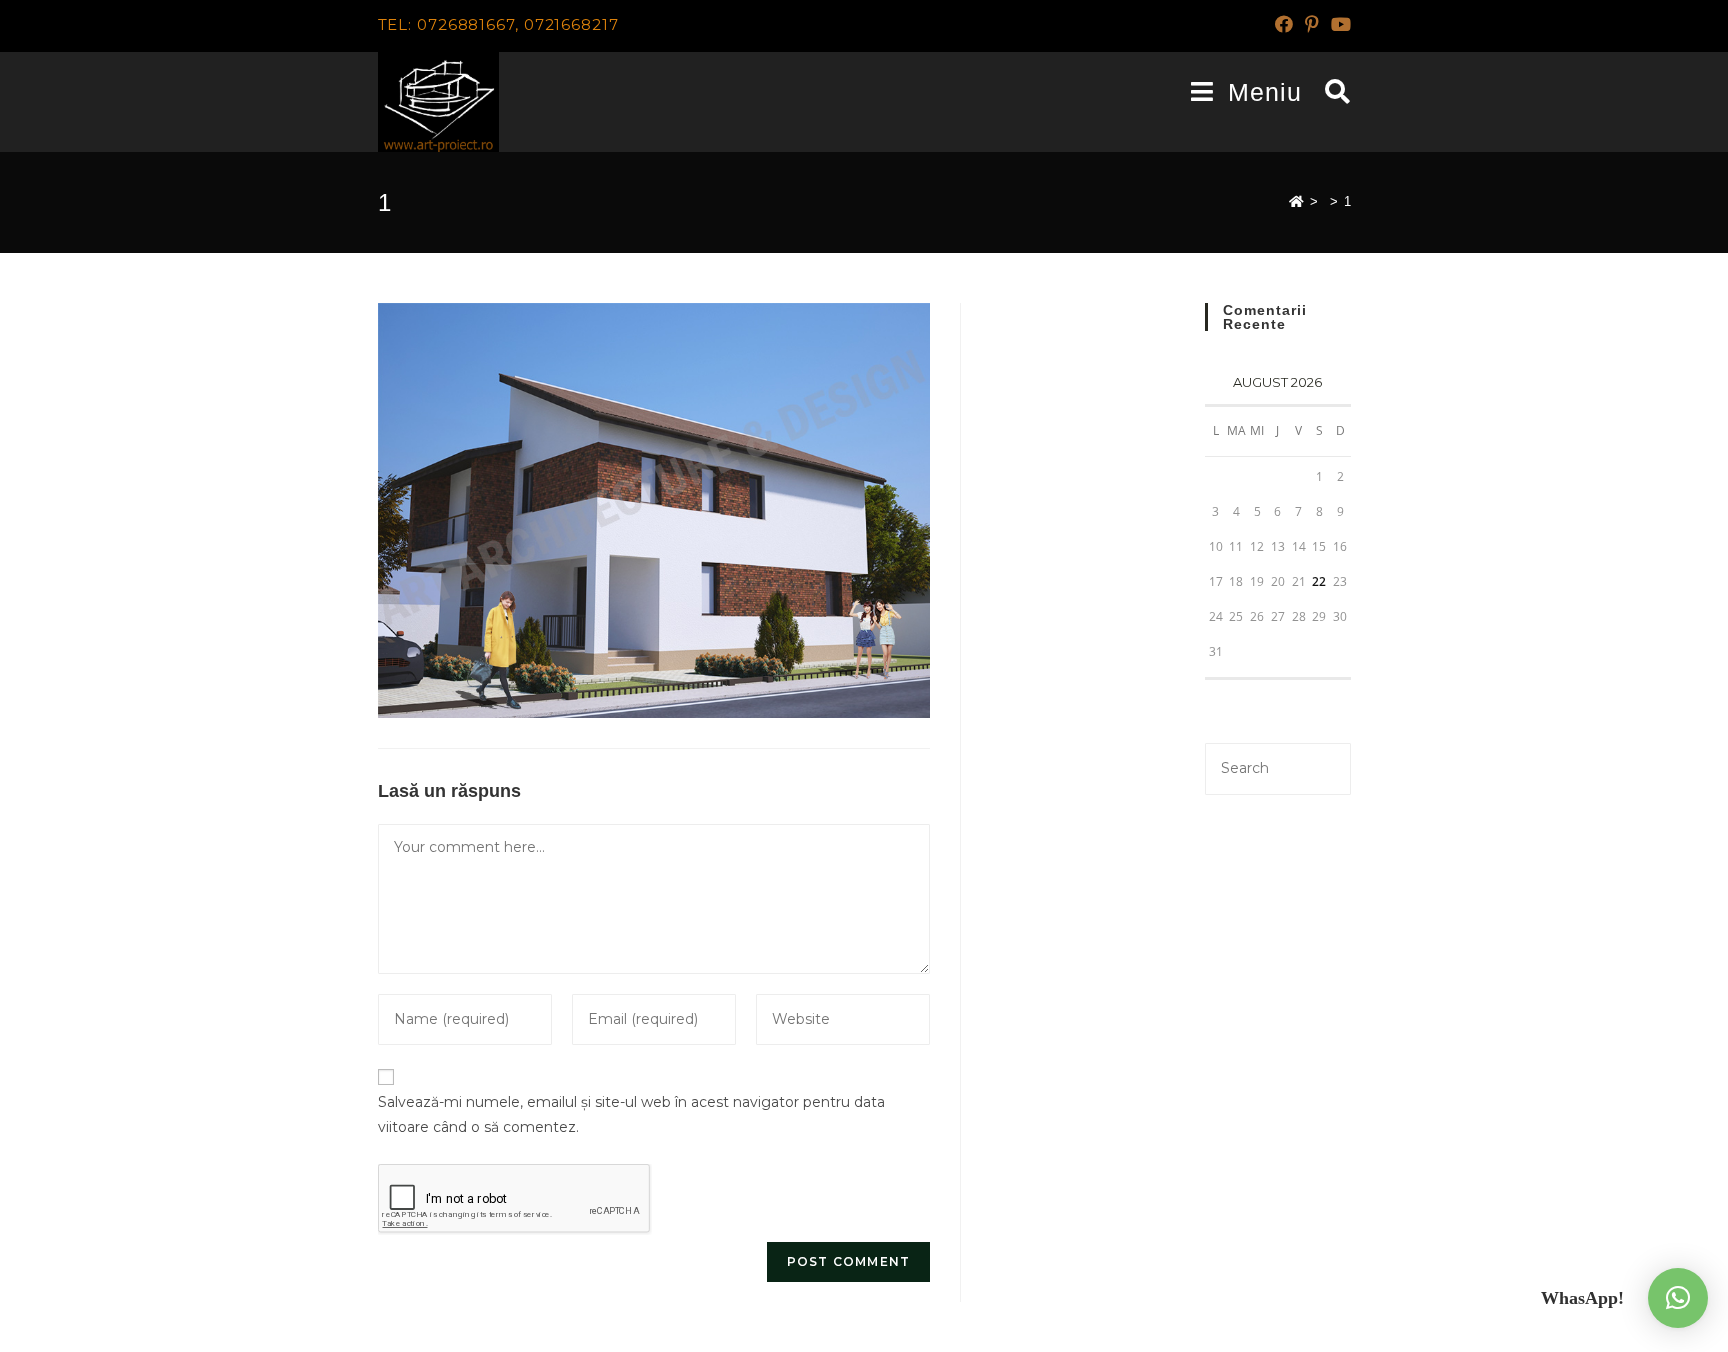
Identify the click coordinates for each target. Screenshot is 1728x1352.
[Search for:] (1330, 92)
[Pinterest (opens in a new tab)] (1312, 25)
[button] (1678, 1298)
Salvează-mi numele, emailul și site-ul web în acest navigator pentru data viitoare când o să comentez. (631, 1114)
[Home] (1296, 201)
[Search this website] (1277, 767)
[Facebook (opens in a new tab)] (1284, 25)
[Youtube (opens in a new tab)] (1338, 25)
